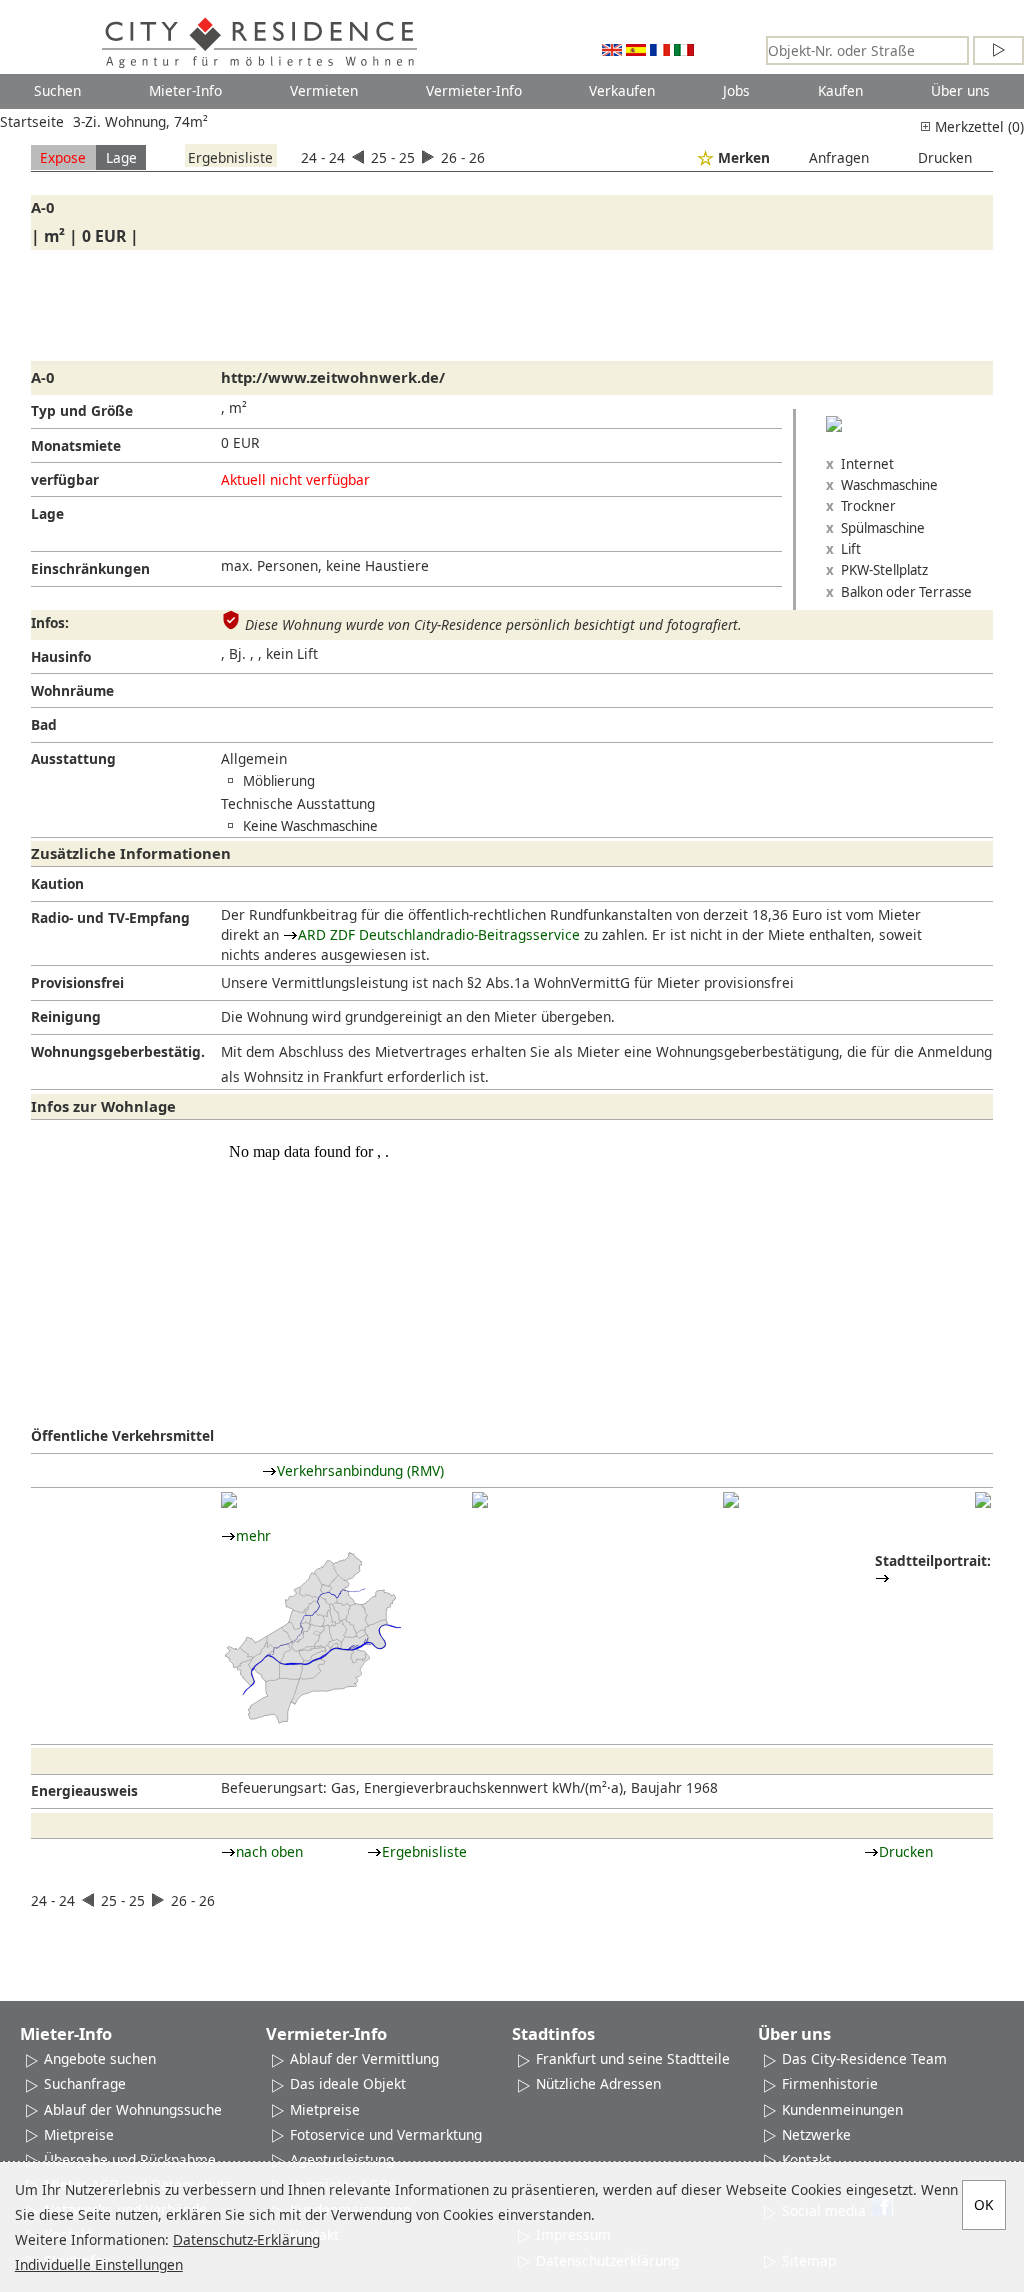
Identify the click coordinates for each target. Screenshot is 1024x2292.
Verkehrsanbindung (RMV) (360, 1470)
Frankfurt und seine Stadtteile (633, 2058)
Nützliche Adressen (598, 2083)
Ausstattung (73, 758)
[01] (229, 1500)
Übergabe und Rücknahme (130, 2159)
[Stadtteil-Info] (882, 1577)
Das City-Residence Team (864, 2058)
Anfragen (839, 157)
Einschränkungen (90, 568)
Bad (44, 724)
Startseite (32, 121)
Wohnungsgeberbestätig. (118, 1051)
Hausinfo (61, 656)
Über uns (960, 90)
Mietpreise (79, 2134)
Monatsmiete (76, 445)
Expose (63, 157)
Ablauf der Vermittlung (364, 2058)
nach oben (269, 1851)
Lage (121, 157)
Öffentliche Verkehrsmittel (122, 1435)
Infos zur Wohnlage (103, 1106)
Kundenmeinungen (842, 2109)
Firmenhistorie (830, 2083)
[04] (983, 1500)
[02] (480, 1500)
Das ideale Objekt (348, 2083)
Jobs (736, 90)
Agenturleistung (342, 2159)
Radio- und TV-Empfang (110, 917)
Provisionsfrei (77, 982)
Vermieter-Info (474, 90)
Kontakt (806, 2159)
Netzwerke (816, 2134)
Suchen (57, 90)
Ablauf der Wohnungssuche (133, 2109)
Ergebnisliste (230, 157)
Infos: (50, 622)
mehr (253, 1535)
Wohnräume (72, 690)
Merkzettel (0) (977, 126)
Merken (744, 157)
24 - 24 (325, 157)
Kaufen (840, 90)
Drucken (945, 157)
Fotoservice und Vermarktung (386, 2134)
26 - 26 (461, 157)
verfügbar (65, 479)
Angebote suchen (100, 2058)
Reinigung (66, 1016)
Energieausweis (84, 1790)
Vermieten (324, 90)
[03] (731, 1500)
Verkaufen (622, 90)
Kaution (57, 883)
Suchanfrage (85, 2083)
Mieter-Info (185, 90)
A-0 (42, 207)
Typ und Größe (82, 410)
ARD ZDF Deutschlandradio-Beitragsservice (439, 934)
